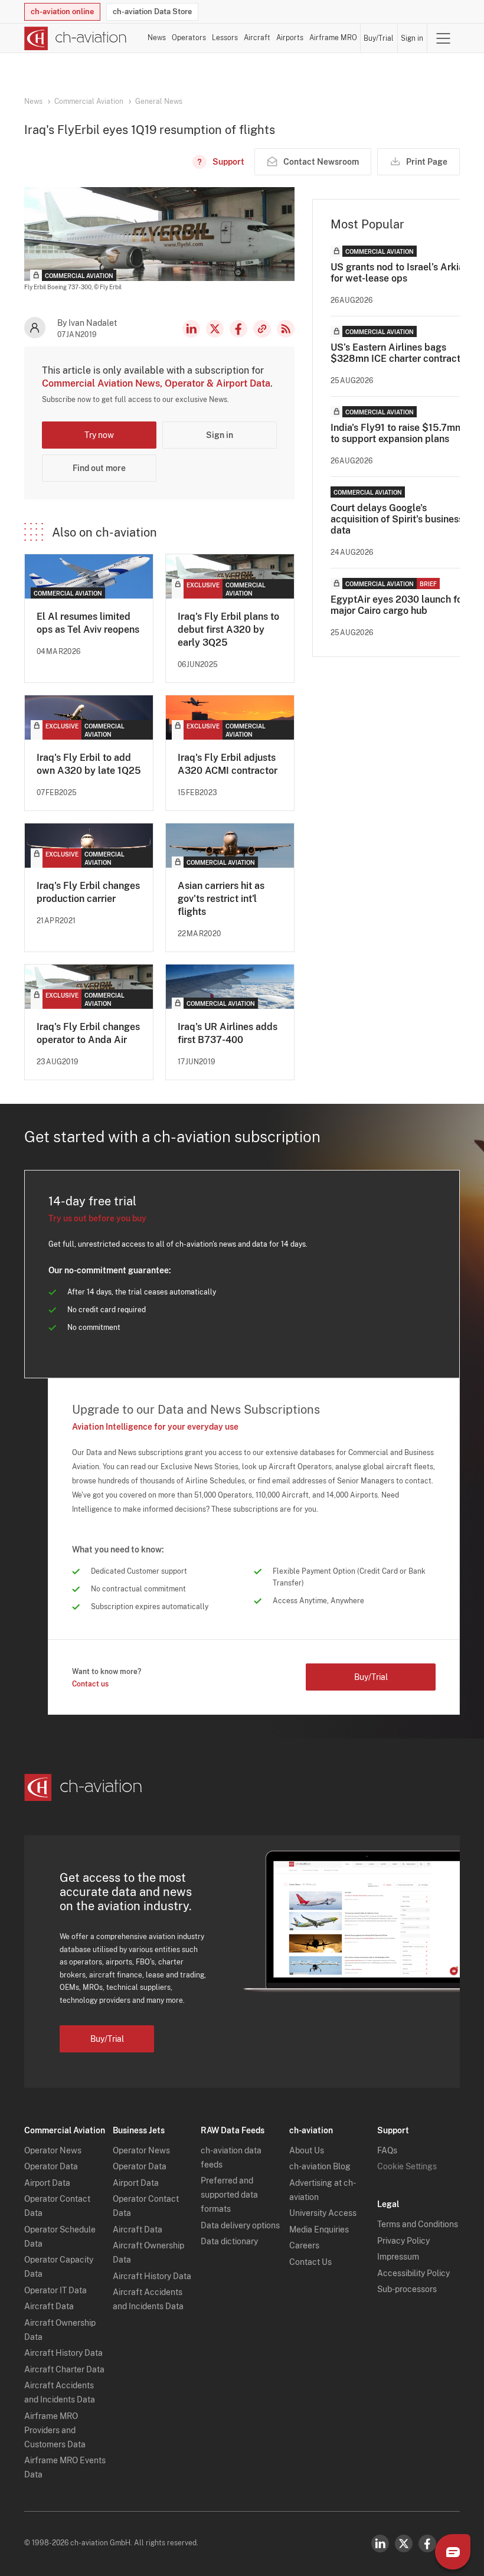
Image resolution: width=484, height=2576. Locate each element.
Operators (189, 38)
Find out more (99, 468)
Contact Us (310, 2262)
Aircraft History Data (63, 2353)
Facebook (238, 329)
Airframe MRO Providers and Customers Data (55, 2430)
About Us (307, 2150)
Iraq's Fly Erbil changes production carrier (88, 892)
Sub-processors (407, 2289)
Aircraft (257, 38)
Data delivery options (240, 2225)
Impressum (398, 2257)
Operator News (53, 2150)
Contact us (90, 1684)
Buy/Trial (379, 38)
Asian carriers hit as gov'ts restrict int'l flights (221, 899)
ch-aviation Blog (320, 2166)
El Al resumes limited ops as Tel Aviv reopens (88, 623)
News (157, 38)
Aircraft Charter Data (64, 2369)
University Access (323, 2213)
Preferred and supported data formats (229, 2195)
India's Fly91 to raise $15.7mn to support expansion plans (395, 433)
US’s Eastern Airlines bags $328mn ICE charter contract (395, 353)
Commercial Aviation (89, 102)
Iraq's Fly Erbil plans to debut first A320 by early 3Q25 (228, 630)
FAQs (387, 2150)
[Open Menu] (443, 38)
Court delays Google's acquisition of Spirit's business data (397, 519)
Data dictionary (229, 2241)
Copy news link (262, 329)
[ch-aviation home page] (76, 38)
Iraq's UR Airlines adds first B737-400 (228, 1033)
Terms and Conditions (418, 2224)
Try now (99, 435)
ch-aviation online (62, 12)
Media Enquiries (319, 2230)
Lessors (225, 38)
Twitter (404, 2544)
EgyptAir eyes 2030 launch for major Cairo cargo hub (398, 605)
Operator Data (51, 2166)
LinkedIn (191, 329)
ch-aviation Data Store (152, 12)
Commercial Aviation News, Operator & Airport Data (156, 383)
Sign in (412, 38)
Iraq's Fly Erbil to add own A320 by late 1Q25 (89, 764)
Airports (290, 38)
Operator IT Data (55, 2290)
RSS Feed (286, 329)
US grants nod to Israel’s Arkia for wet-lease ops (397, 273)
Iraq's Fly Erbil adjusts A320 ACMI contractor (228, 764)
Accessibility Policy (413, 2273)
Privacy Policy (403, 2241)
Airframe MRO (333, 38)
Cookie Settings (407, 2166)
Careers (304, 2245)
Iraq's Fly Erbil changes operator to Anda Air (88, 1033)
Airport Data (47, 2183)
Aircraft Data (49, 2306)
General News (159, 102)
